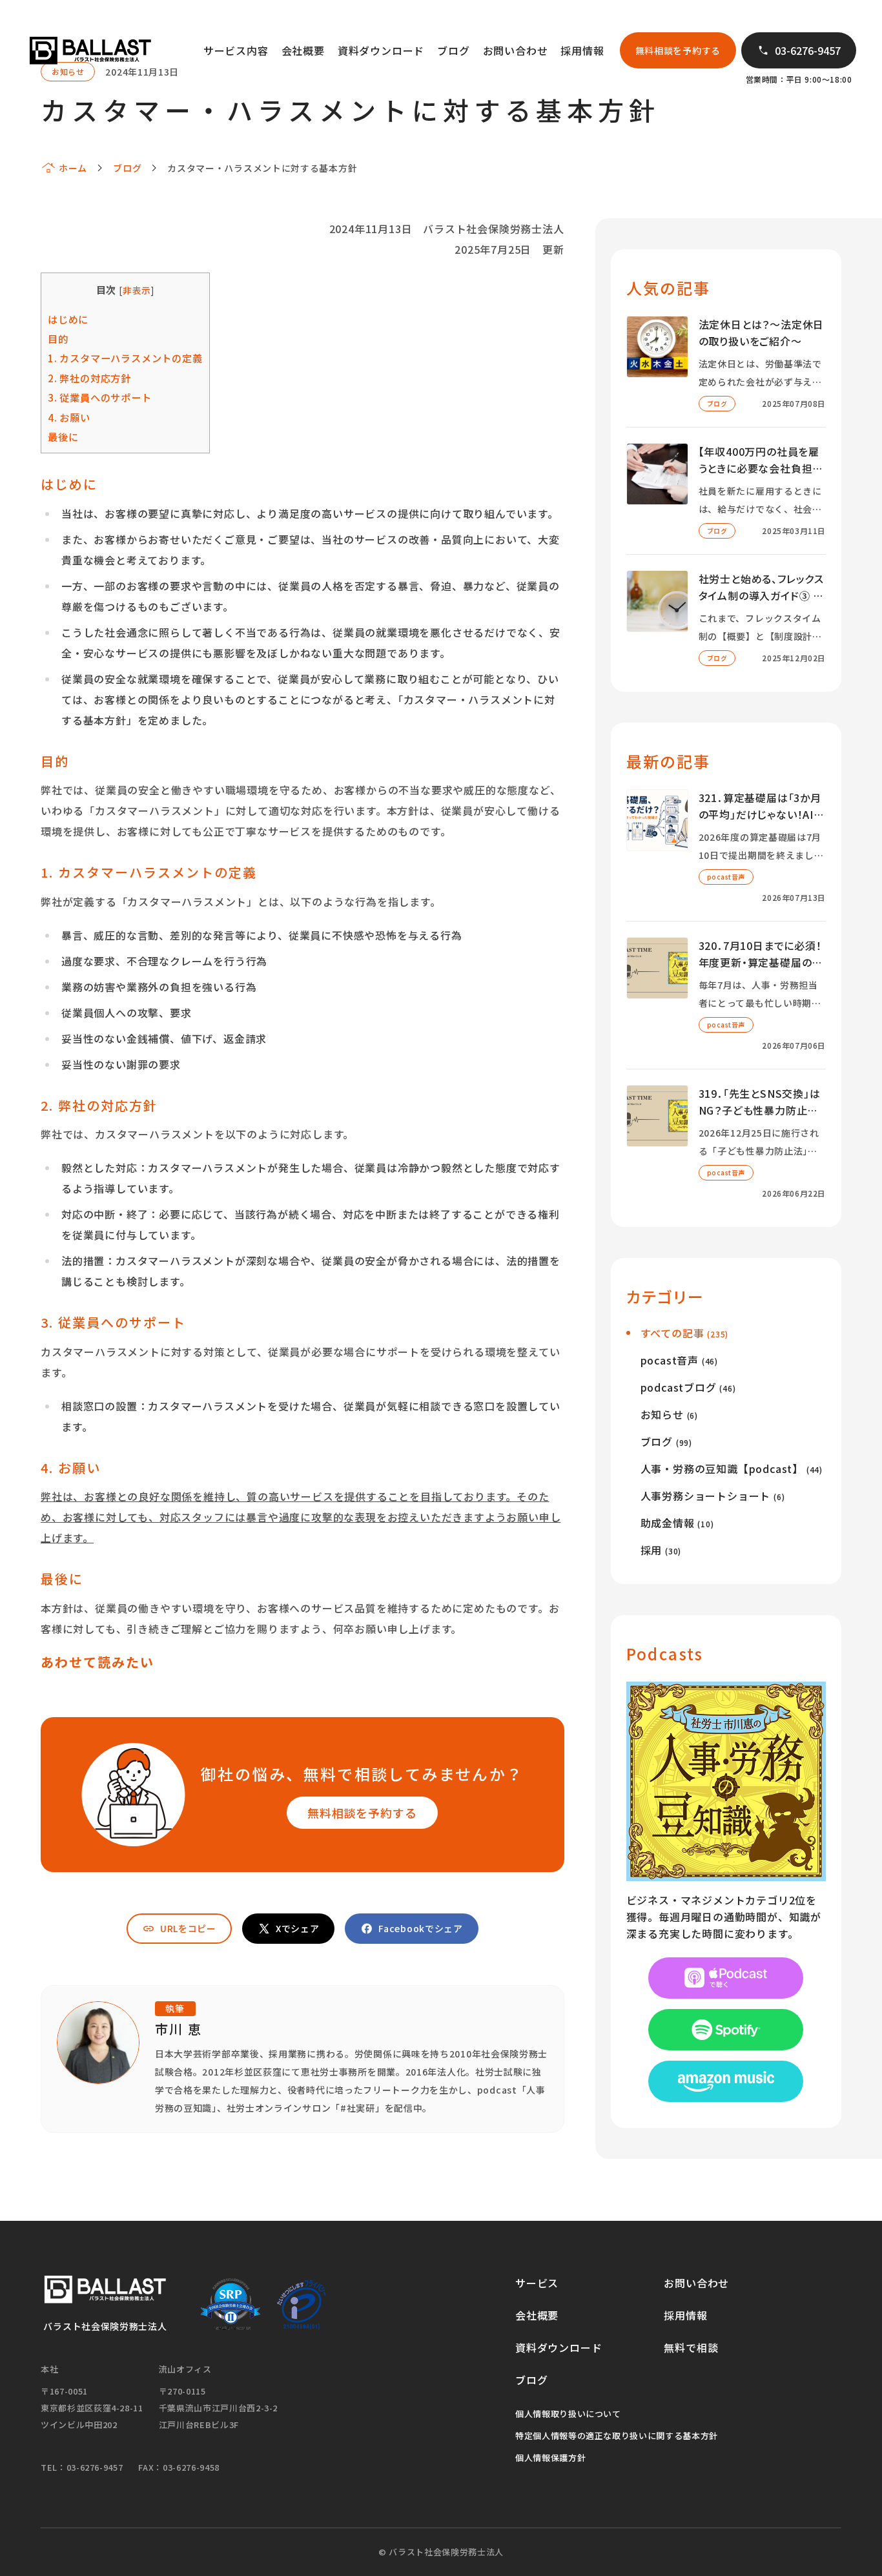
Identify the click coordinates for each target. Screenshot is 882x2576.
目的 (58, 338)
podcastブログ (688, 1387)
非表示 (137, 290)
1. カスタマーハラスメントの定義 (125, 358)
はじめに (68, 319)
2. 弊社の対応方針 (89, 378)
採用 (661, 1550)
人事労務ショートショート (713, 1496)
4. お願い (69, 417)
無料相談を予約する (678, 50)
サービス (537, 2283)
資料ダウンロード (381, 50)
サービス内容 (236, 50)
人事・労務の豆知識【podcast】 (732, 1468)
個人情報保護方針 (550, 2458)
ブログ (453, 50)
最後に (63, 437)
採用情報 (582, 50)
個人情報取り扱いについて (568, 2414)
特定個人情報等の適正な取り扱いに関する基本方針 (617, 2436)
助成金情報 (677, 1523)
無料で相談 (691, 2347)
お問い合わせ (516, 50)
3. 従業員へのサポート (100, 397)
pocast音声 (679, 1360)
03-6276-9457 (808, 50)
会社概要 (303, 50)
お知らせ (669, 1414)
